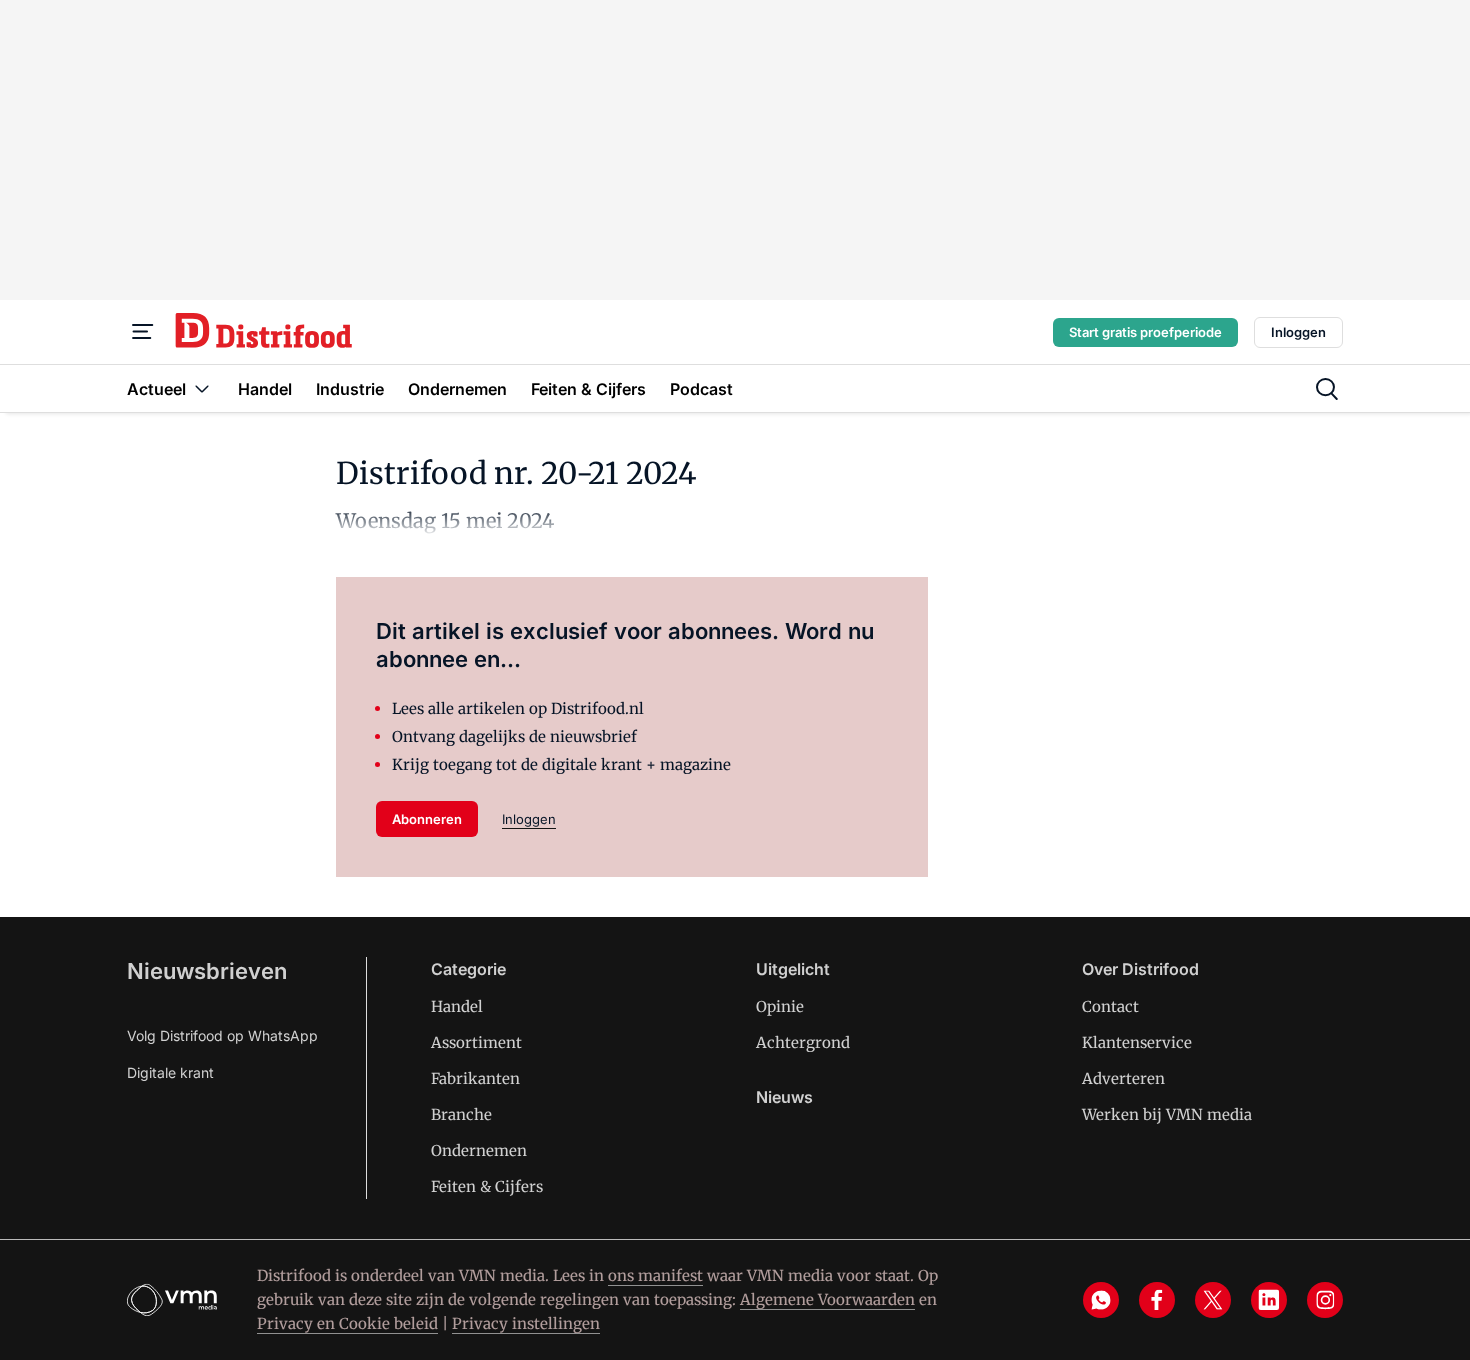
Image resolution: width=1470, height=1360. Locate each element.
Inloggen (1298, 332)
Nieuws (784, 1097)
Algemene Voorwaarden (827, 1299)
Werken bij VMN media (1167, 1114)
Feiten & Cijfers (487, 1186)
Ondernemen (479, 1150)
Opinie (780, 1006)
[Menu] (143, 332)
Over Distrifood (1140, 969)
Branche (461, 1114)
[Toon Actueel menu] (202, 388)
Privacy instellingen (526, 1323)
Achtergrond (803, 1042)
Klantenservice (1137, 1042)
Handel (457, 1006)
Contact (1110, 1006)
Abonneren (427, 819)
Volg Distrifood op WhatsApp (222, 1035)
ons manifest (655, 1275)
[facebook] (1157, 1300)
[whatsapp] (1101, 1300)
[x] (1213, 1300)
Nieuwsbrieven (207, 971)
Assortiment (476, 1042)
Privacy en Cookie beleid (347, 1323)
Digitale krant (170, 1072)
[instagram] (1325, 1300)
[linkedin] (1269, 1300)
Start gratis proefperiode (1145, 332)
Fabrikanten (475, 1078)
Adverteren (1123, 1078)
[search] (1327, 389)
